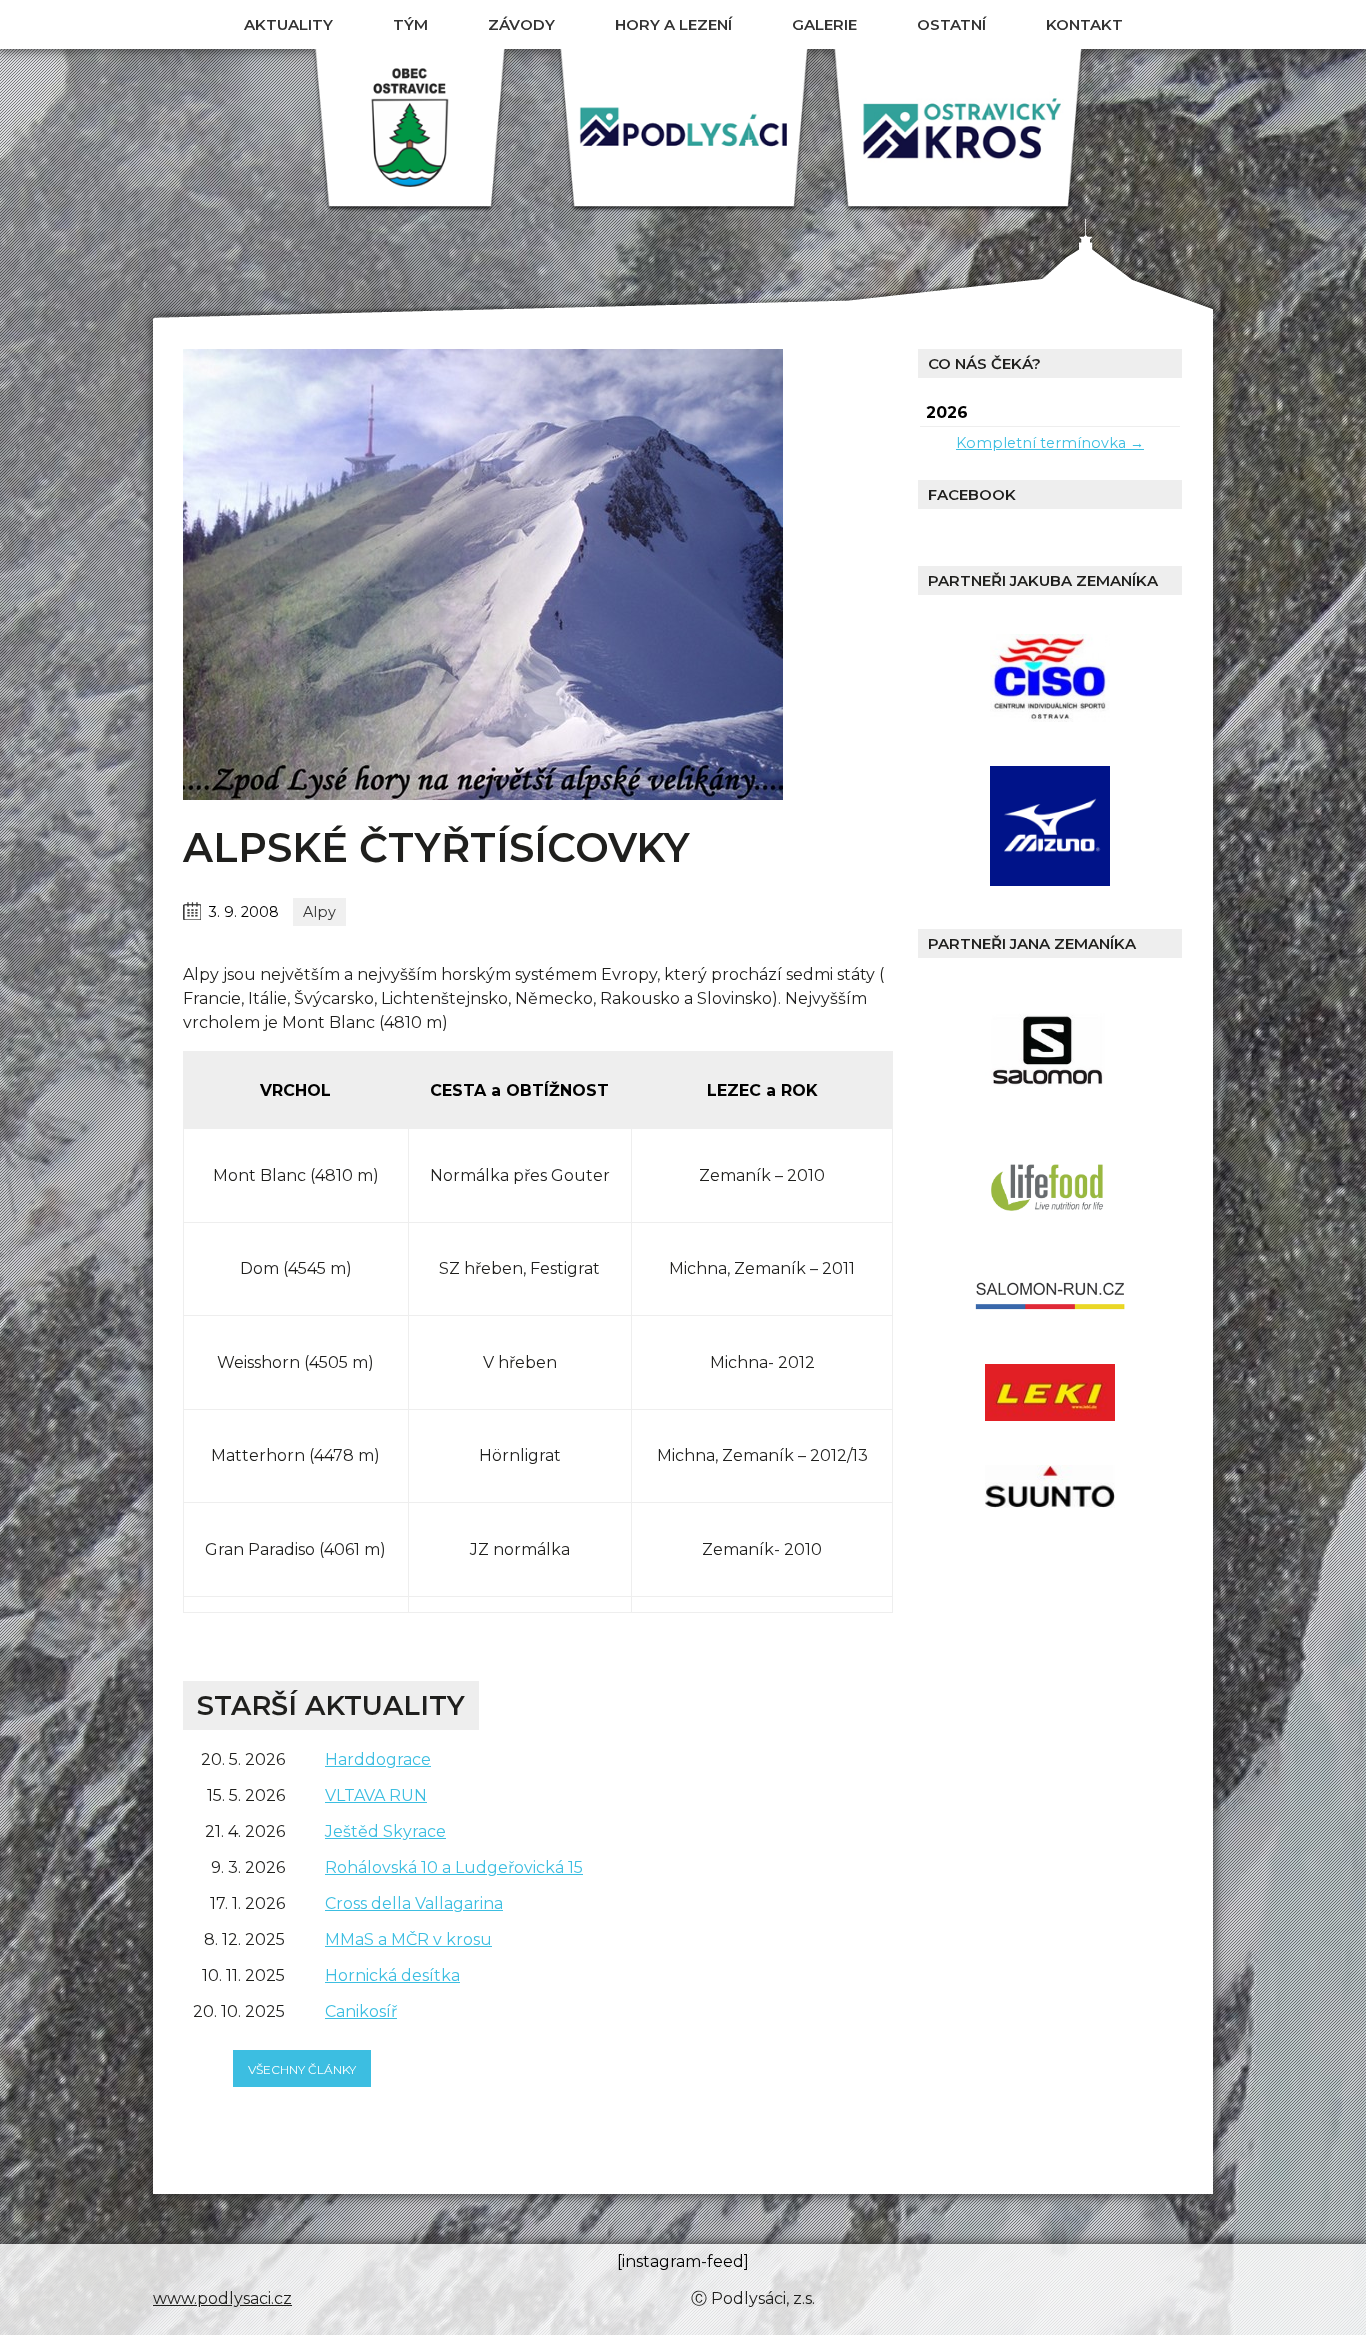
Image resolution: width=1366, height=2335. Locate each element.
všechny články (302, 2069)
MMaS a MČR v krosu (408, 1939)
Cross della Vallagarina (414, 1903)
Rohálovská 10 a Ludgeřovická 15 (454, 1867)
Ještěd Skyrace (385, 1831)
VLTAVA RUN (376, 1795)
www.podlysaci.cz (222, 2298)
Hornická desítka (392, 1975)
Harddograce (378, 1759)
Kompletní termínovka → (1050, 443)
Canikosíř (361, 2011)
